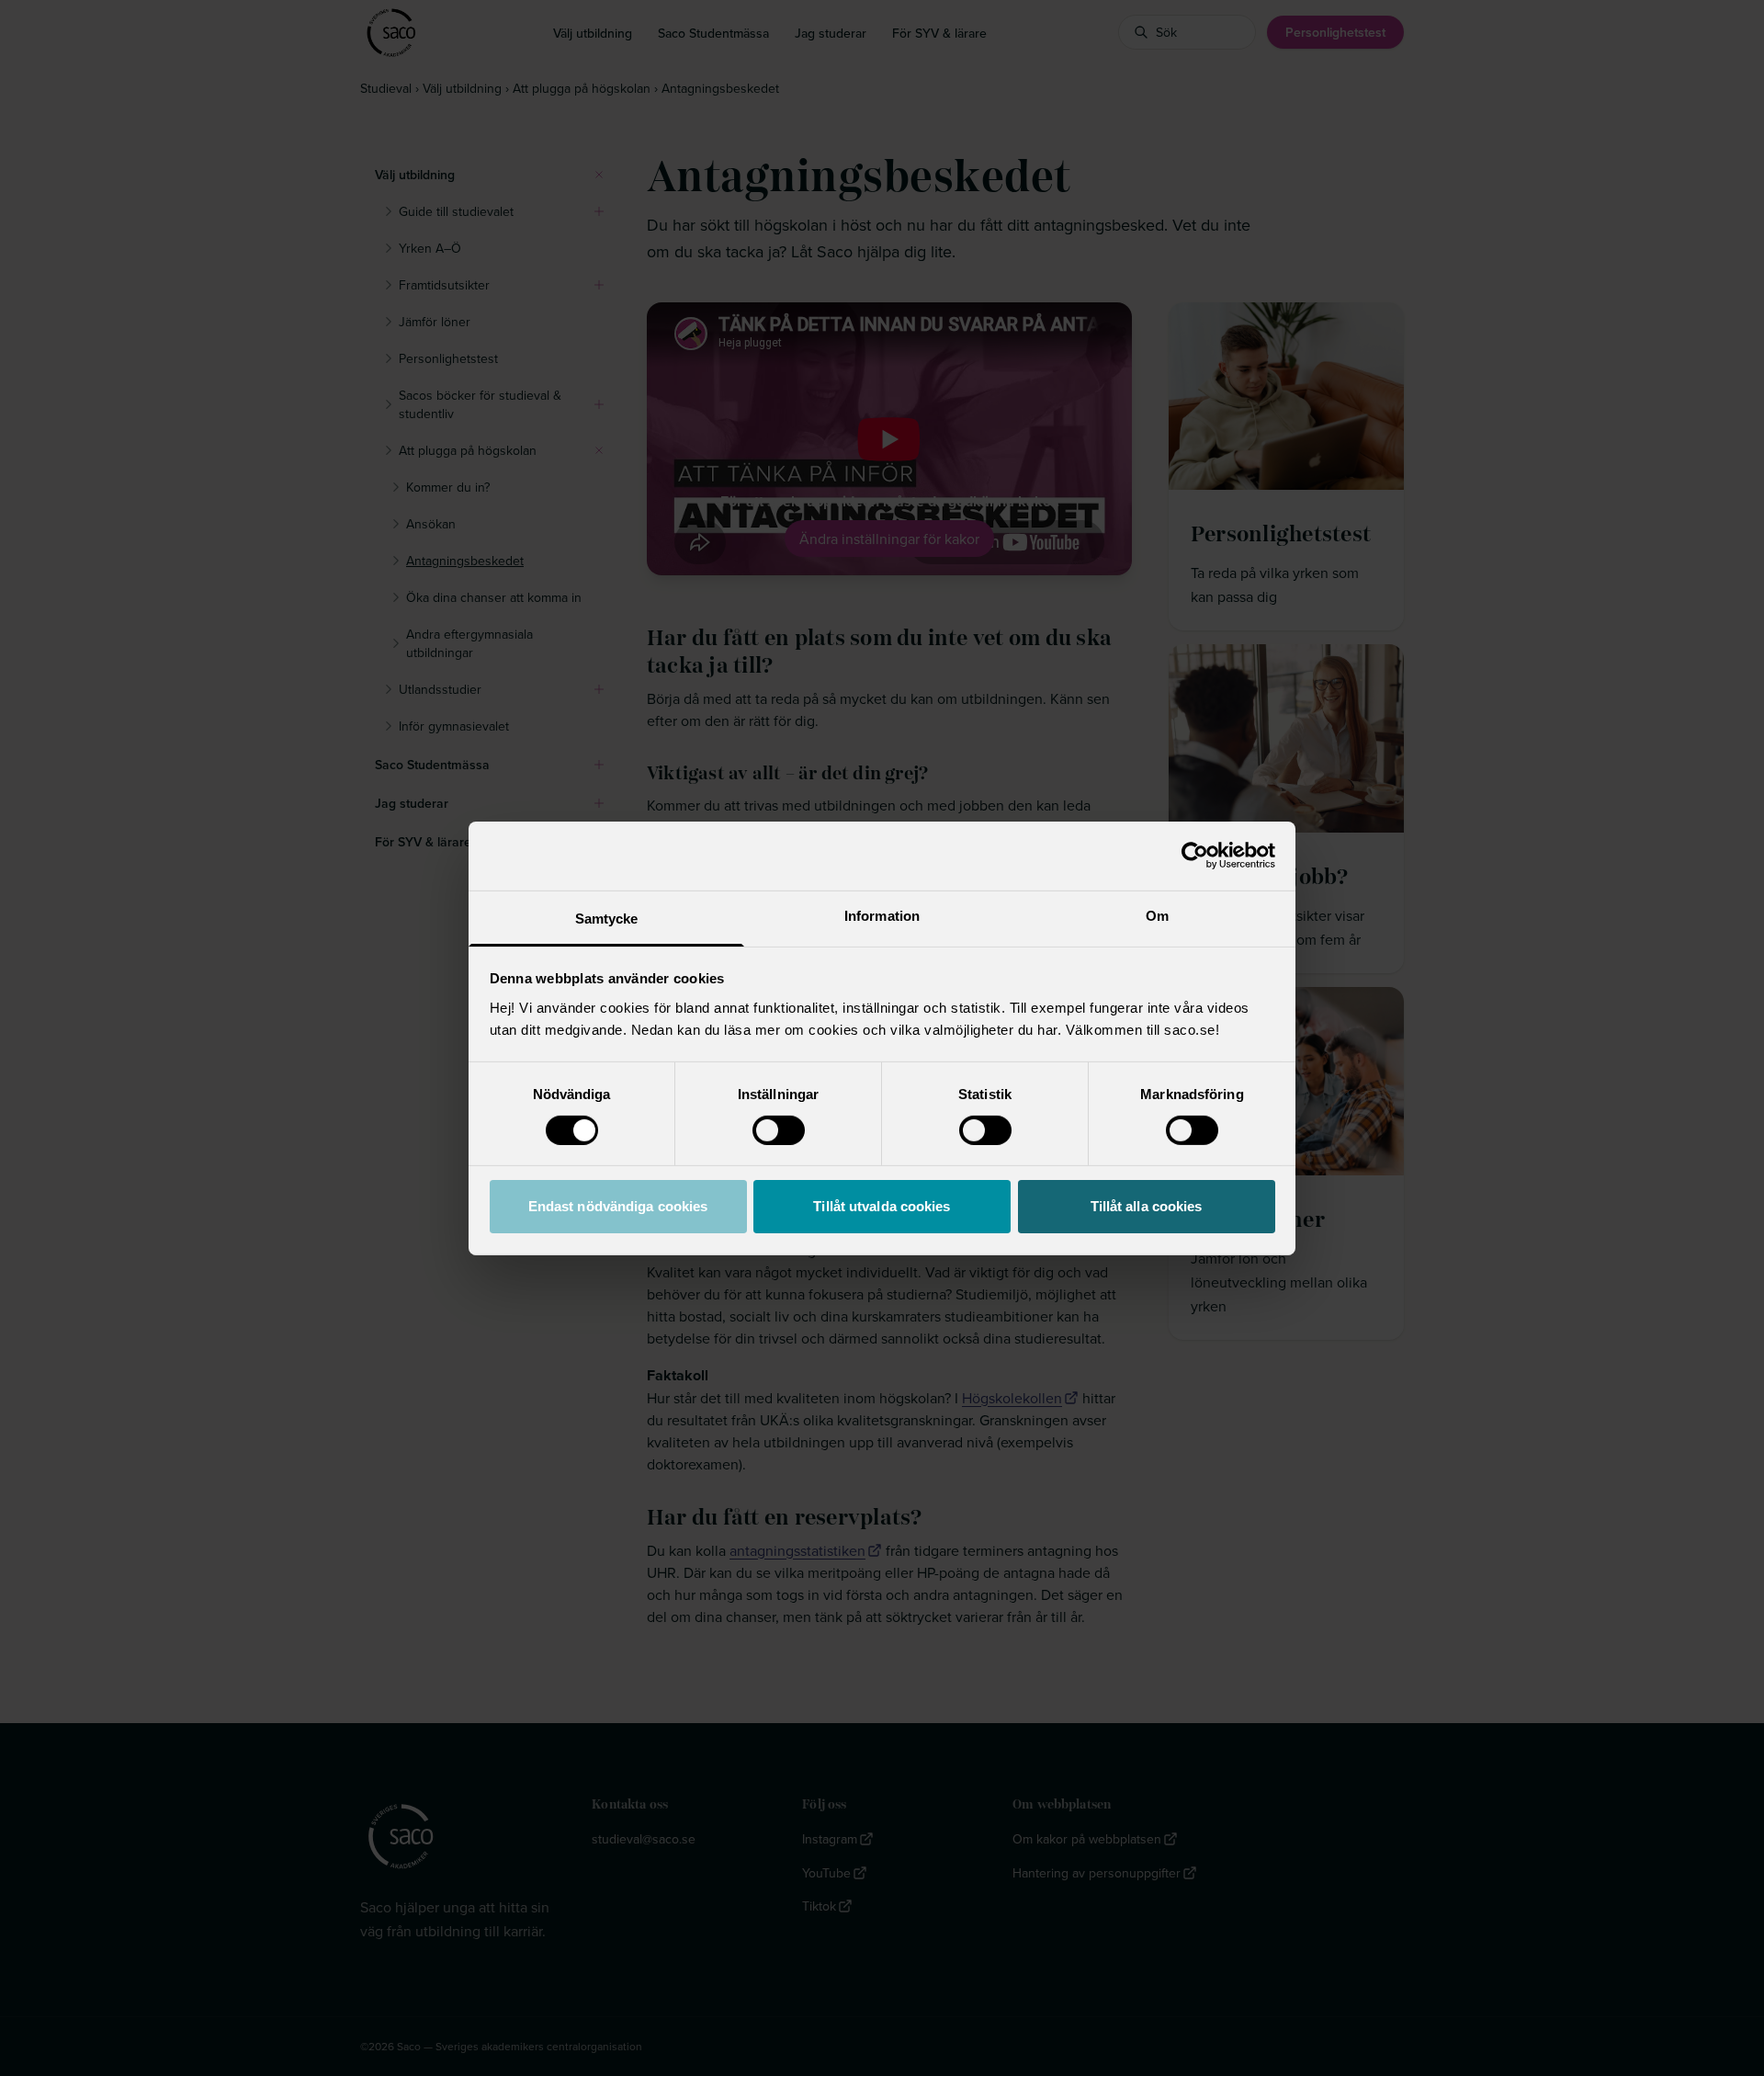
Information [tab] (882, 915)
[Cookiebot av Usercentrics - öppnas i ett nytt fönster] (1195, 856)
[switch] (779, 1130)
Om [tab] (1157, 915)
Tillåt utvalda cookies (882, 1206)
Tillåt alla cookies (1147, 1206)
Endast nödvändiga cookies (618, 1206)
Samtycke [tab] (607, 918)
